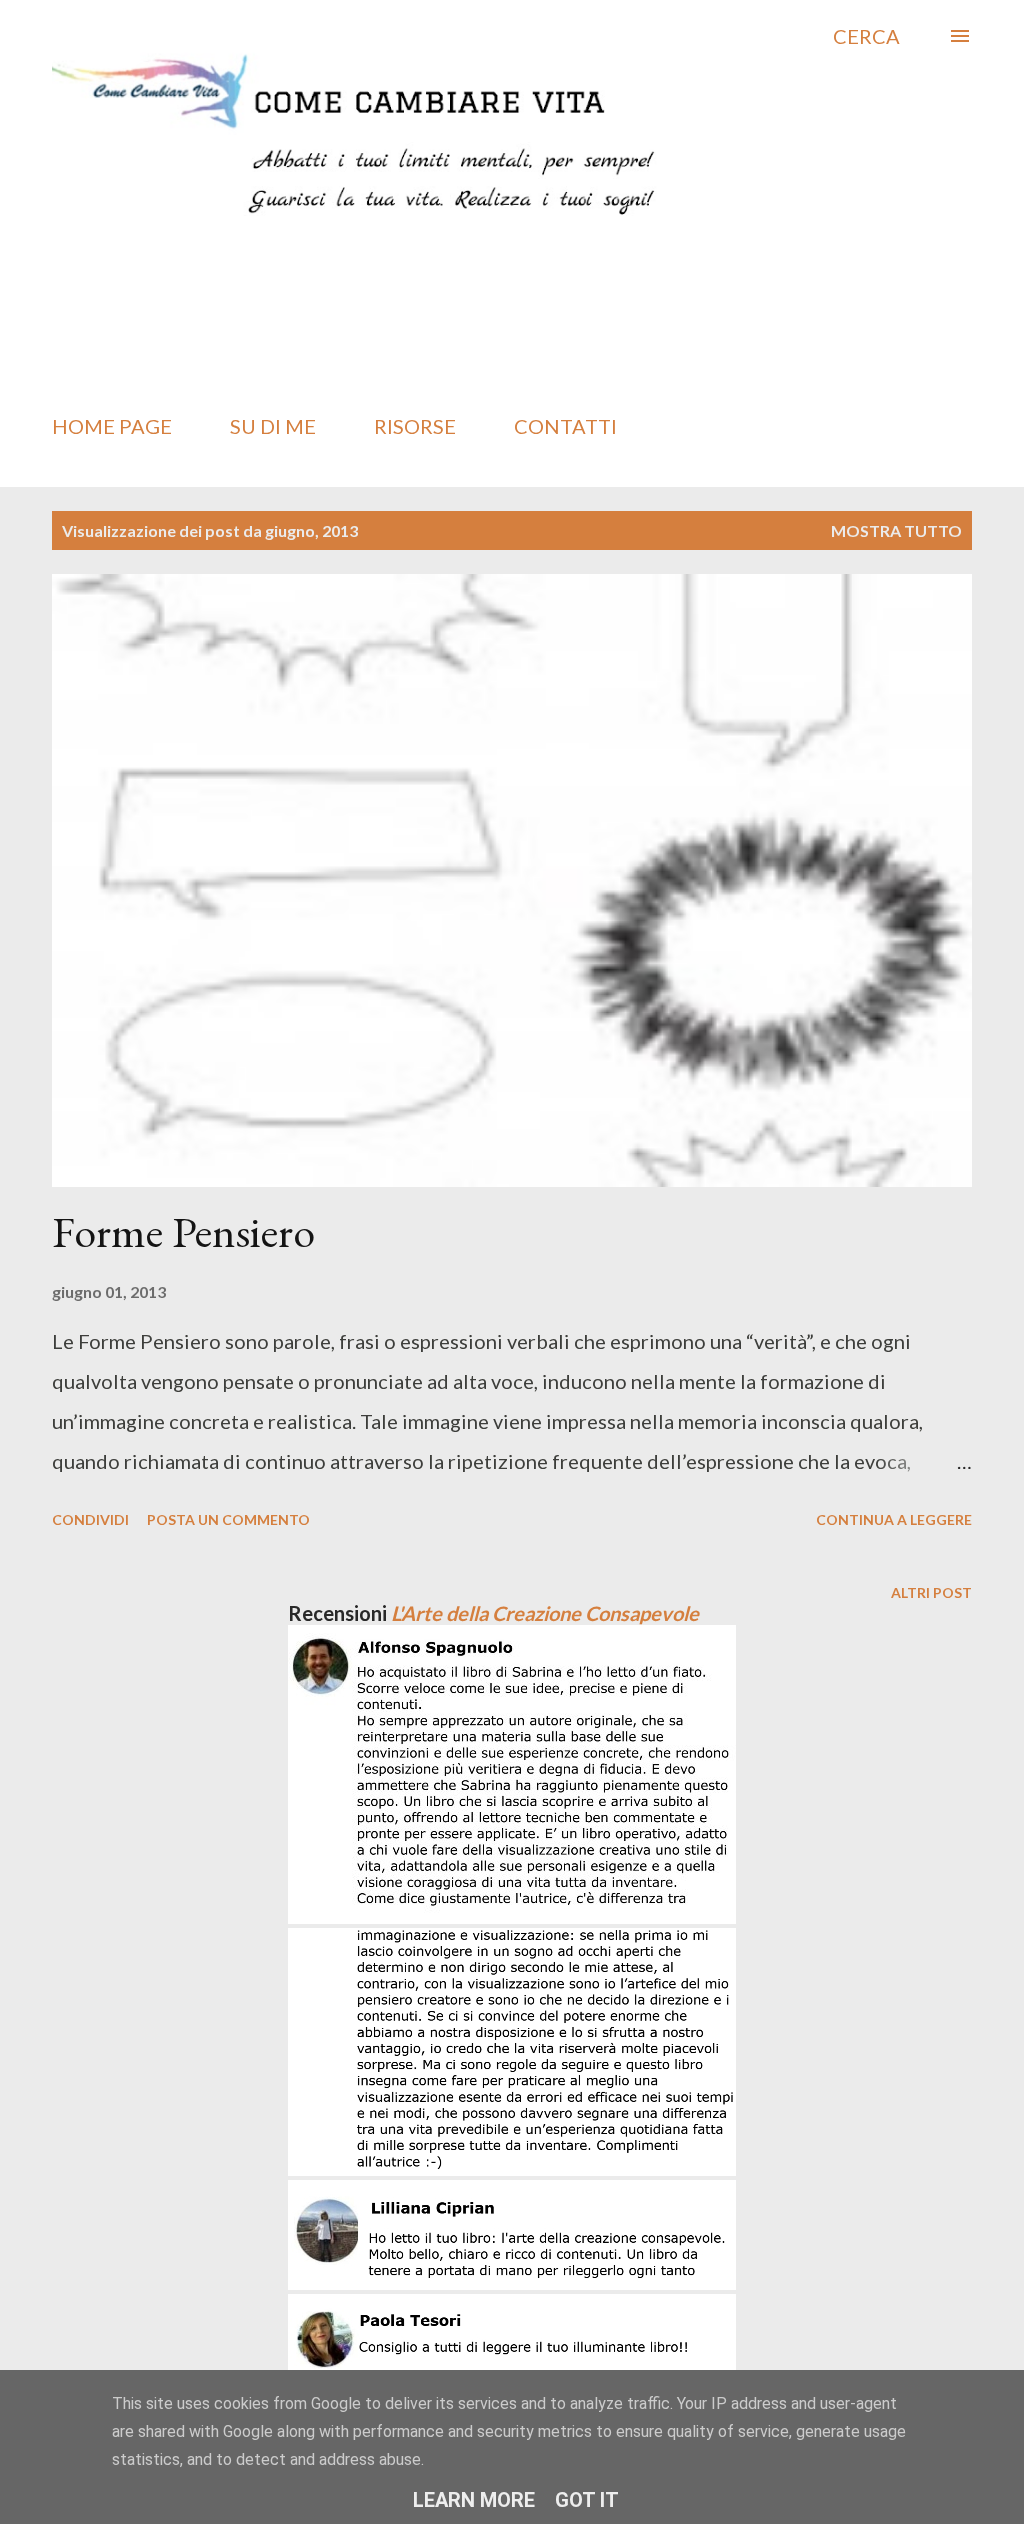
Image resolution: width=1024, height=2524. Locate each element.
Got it (587, 2500)
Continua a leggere (894, 1519)
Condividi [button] (90, 1519)
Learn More (474, 2500)
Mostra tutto (896, 530)
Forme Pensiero (183, 1231)
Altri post (931, 1592)
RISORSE (415, 426)
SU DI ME (273, 426)
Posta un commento (228, 1519)
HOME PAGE (112, 426)
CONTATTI (565, 426)
